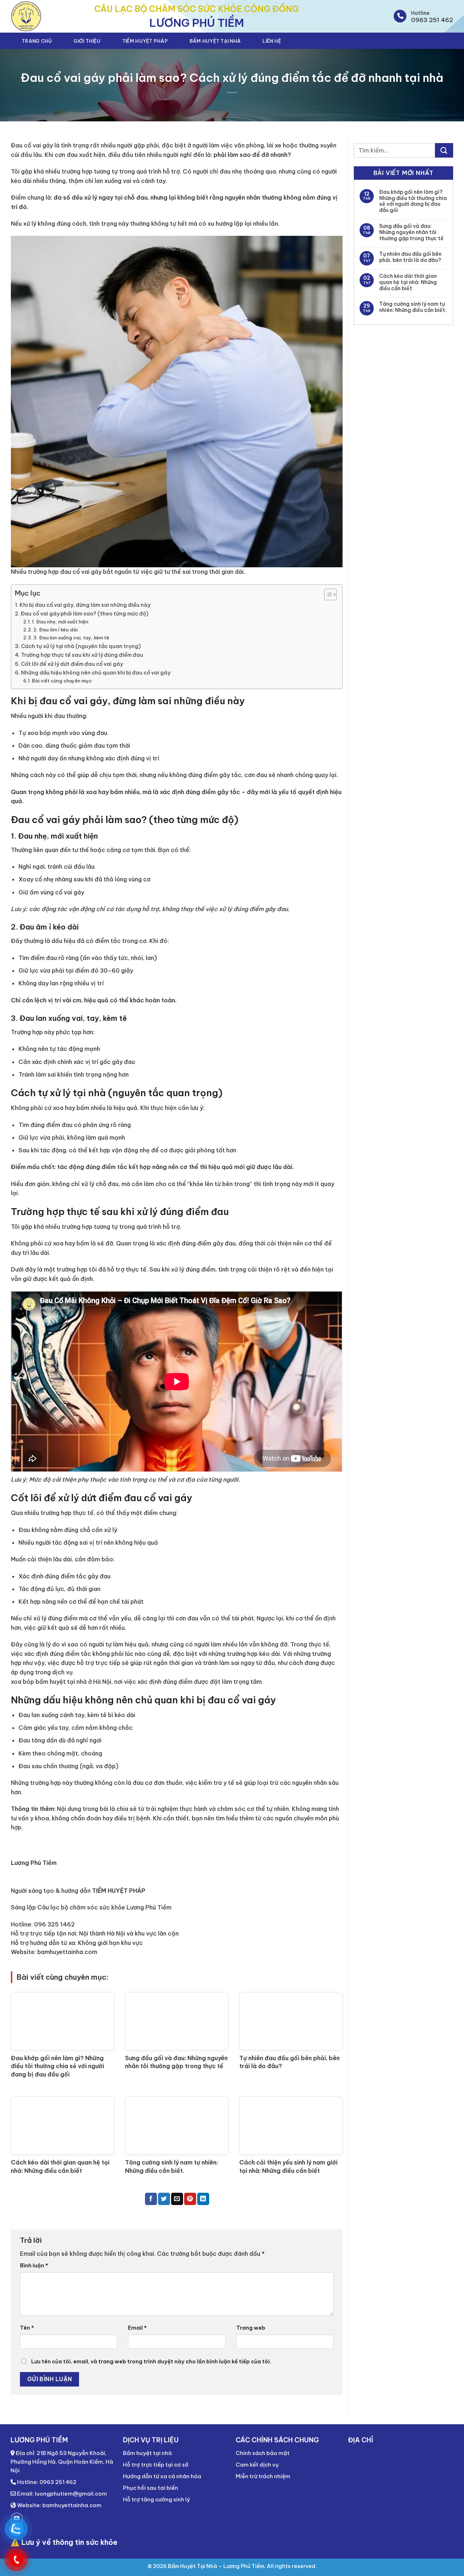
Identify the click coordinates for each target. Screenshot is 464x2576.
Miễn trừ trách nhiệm (263, 2476)
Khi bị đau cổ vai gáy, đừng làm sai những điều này (85, 605)
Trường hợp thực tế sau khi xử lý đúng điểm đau (82, 655)
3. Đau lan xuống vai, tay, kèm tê (71, 638)
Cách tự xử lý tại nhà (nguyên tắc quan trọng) (81, 646)
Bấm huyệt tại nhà (215, 41)
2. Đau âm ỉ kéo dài (55, 630)
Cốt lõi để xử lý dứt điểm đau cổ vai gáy (72, 664)
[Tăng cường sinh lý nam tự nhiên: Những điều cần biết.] (177, 2126)
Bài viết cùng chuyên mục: (62, 681)
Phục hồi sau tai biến (150, 2488)
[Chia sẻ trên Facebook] (151, 2199)
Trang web (251, 2328)
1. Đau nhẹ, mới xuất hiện (60, 622)
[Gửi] (444, 150)
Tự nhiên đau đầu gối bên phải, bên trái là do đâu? (410, 257)
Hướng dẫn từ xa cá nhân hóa (162, 2476)
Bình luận (34, 2266)
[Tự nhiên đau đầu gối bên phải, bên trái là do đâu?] (291, 2021)
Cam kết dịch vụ (257, 2465)
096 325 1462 (54, 1924)
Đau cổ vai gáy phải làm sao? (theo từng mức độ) (84, 614)
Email (137, 2328)
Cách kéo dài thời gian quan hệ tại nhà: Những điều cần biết (408, 282)
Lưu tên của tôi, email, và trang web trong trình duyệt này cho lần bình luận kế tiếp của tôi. (151, 2362)
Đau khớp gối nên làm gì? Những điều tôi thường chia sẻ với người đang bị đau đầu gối (57, 2066)
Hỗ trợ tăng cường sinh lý (156, 2499)
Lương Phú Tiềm (34, 1863)
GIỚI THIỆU (87, 41)
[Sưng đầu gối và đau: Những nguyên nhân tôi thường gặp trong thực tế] (177, 2021)
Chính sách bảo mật (263, 2453)
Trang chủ (37, 41)
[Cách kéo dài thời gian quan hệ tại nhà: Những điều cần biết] (63, 2126)
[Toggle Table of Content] (327, 594)
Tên (27, 2328)
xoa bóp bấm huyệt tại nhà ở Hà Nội (61, 1682)
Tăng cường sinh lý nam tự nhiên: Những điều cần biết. (413, 307)
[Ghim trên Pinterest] (190, 2199)
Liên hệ (272, 41)
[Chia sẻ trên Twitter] (164, 2199)
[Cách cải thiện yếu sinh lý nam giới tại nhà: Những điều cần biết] (291, 2126)
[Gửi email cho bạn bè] (177, 2199)
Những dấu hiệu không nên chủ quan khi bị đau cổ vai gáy (96, 673)
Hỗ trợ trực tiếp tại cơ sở (156, 2465)
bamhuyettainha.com (67, 1952)
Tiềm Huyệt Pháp (145, 41)
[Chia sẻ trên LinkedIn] (203, 2199)
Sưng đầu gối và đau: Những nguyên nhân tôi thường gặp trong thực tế (411, 232)
